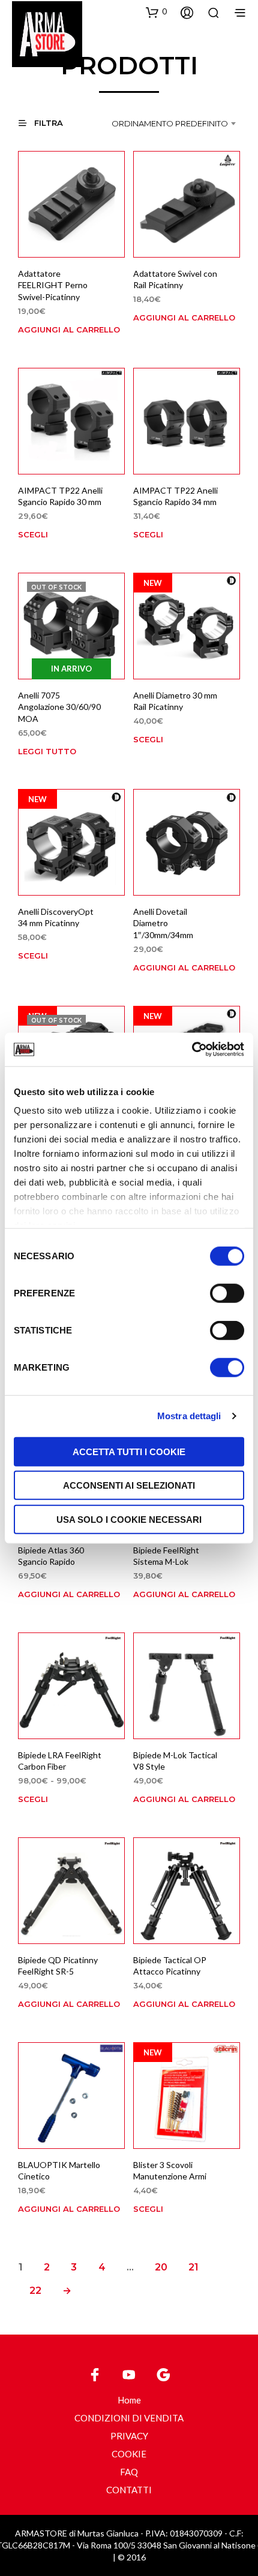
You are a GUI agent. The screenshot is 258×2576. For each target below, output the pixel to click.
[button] (156, 12)
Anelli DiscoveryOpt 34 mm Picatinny (56, 917)
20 (161, 2267)
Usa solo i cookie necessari (129, 1519)
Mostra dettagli (189, 1416)
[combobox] (176, 123)
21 (193, 2267)
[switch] (227, 1295)
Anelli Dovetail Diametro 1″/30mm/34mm (163, 923)
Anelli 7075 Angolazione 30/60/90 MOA (59, 706)
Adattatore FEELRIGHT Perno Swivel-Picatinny (53, 285)
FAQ (129, 2472)
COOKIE (129, 2454)
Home (129, 2400)
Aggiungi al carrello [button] (69, 329)
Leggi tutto (47, 751)
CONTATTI (129, 2490)
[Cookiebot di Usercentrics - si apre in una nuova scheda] (192, 1050)
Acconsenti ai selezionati (129, 1485)
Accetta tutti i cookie (129, 1451)
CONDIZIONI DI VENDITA (129, 2418)
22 (35, 2291)
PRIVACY (129, 2436)
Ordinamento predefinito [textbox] (170, 123)
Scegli (33, 534)
